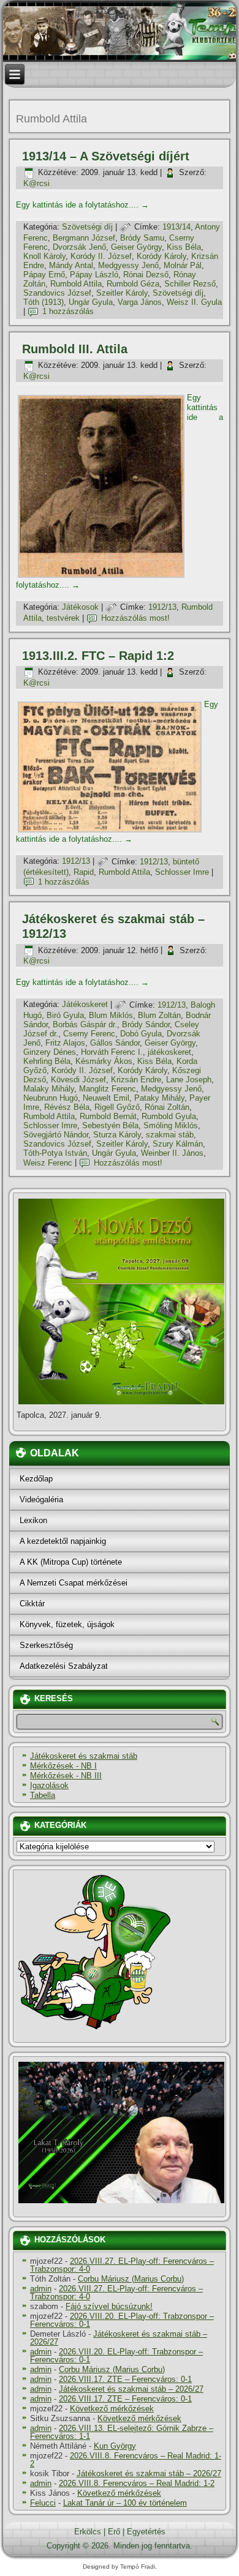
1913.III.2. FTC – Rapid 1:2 (98, 656)
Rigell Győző (117, 1107)
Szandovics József (57, 293)
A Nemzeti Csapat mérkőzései (74, 1583)
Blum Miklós (111, 1015)
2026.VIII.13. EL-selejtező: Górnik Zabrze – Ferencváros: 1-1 (122, 2432)
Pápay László (94, 275)
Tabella (43, 1795)
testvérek (63, 618)
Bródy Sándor (146, 1024)
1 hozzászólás (68, 311)
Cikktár (32, 1604)
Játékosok (80, 607)
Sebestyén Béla (110, 1125)
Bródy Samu (142, 238)
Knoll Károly (44, 256)
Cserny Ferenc (89, 1034)
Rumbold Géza (133, 284)
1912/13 (162, 607)
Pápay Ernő (44, 275)
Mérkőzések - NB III (66, 1776)
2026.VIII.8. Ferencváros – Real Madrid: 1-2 (126, 2460)
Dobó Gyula (141, 1034)
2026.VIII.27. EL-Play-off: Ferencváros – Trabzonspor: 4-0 (122, 2265)
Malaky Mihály (49, 1089)
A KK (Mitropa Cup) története (71, 1562)
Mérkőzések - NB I (63, 1766)
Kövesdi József (78, 1080)
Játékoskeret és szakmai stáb (84, 1756)
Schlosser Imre (182, 872)
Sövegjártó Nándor (56, 1135)
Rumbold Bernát (108, 1116)
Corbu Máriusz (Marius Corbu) (131, 2279)
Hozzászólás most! (135, 618)
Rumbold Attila (76, 284)
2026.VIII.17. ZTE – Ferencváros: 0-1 (125, 2379)
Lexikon (33, 1520)
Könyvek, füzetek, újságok (67, 1624)
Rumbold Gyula (169, 1116)
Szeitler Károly (122, 293)
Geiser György (136, 247)
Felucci (43, 2503)
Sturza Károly (117, 1135)
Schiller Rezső (190, 284)
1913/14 (176, 227)
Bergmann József (84, 238)
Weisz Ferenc (48, 1163)
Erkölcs (88, 2532)
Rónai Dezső (146, 275)
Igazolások (49, 1785)
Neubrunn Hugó (51, 1098)
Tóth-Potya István (55, 1153)
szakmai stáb (170, 1135)
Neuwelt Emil (106, 1098)
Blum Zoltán (159, 1015)
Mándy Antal (71, 265)
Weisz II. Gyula (194, 302)
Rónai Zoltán (167, 1107)
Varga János (140, 302)
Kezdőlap (36, 1479)
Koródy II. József (101, 256)
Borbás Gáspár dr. (85, 1024)
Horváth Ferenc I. (112, 1052)
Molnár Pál (183, 265)
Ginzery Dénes (50, 1052)
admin (41, 2289)
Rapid (84, 872)
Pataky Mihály (159, 1098)
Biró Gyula (65, 1015)
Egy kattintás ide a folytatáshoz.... (82, 205)
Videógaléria (41, 1500)
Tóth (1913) (44, 302)
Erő (114, 2532)
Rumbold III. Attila (75, 349)
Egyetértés (146, 2532)
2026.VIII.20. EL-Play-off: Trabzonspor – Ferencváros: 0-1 (122, 2320)
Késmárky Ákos (104, 1061)
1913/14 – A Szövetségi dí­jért (106, 156)
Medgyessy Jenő (128, 265)
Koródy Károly (161, 256)
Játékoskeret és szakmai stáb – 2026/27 (119, 2338)
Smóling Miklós (171, 1125)
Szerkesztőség (46, 1645)
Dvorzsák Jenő (79, 247)
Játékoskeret (85, 1005)
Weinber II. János (172, 1153)
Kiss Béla (184, 247)
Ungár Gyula (91, 302)
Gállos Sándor (115, 1043)
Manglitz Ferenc (108, 1089)
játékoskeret (169, 1052)
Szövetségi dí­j (87, 227)
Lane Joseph (189, 1080)
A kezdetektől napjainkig (63, 1541)
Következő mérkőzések (112, 2409)
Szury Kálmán (178, 1144)
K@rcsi (36, 183)
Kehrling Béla (47, 1061)
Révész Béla (67, 1107)
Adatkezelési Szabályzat (64, 1666)
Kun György (115, 2446)
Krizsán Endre (136, 1080)
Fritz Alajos (65, 1043)
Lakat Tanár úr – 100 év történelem (125, 2503)
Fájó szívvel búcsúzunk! (109, 2306)
